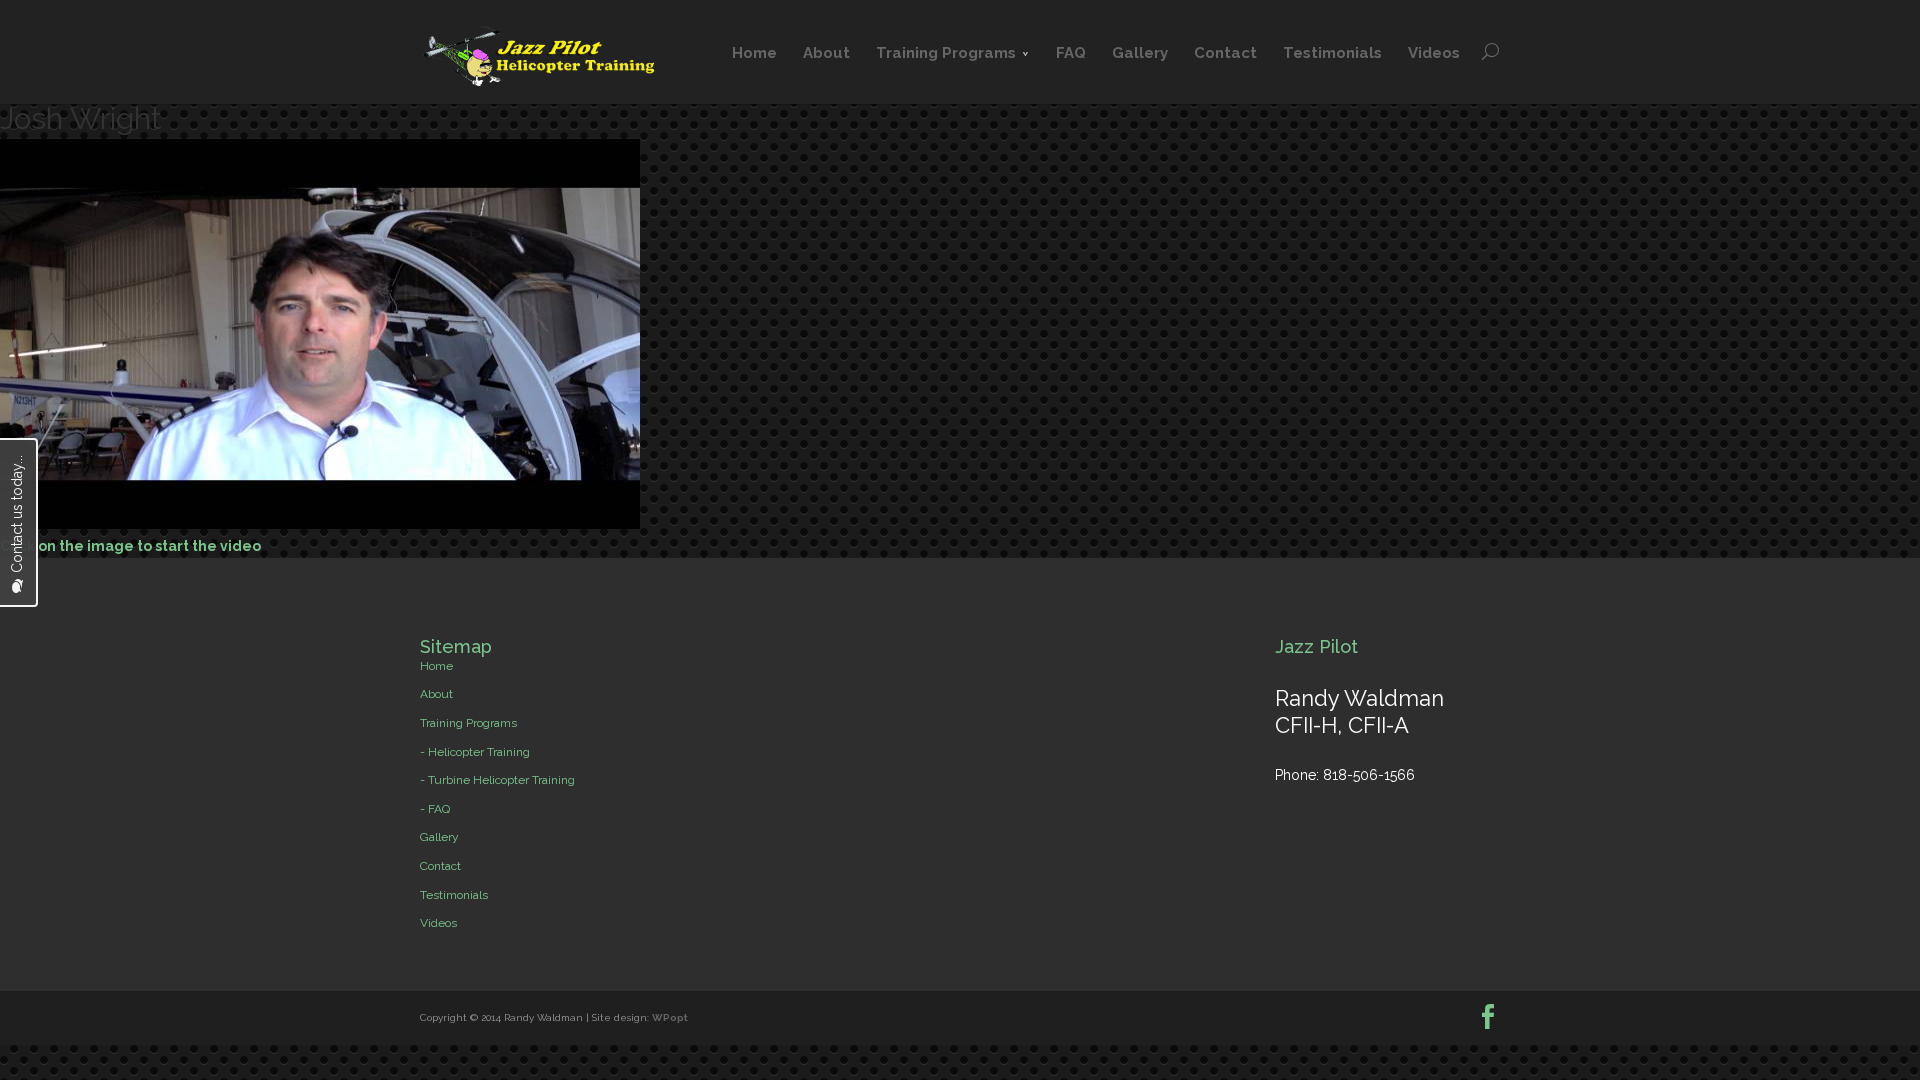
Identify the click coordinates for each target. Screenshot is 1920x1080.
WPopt (670, 1017)
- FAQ (435, 809)
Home (754, 53)
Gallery (1140, 53)
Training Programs (946, 53)
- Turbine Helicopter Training (497, 780)
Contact (1225, 53)
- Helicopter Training (475, 752)
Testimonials (1332, 53)
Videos (1434, 53)
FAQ (1071, 53)
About (826, 53)
